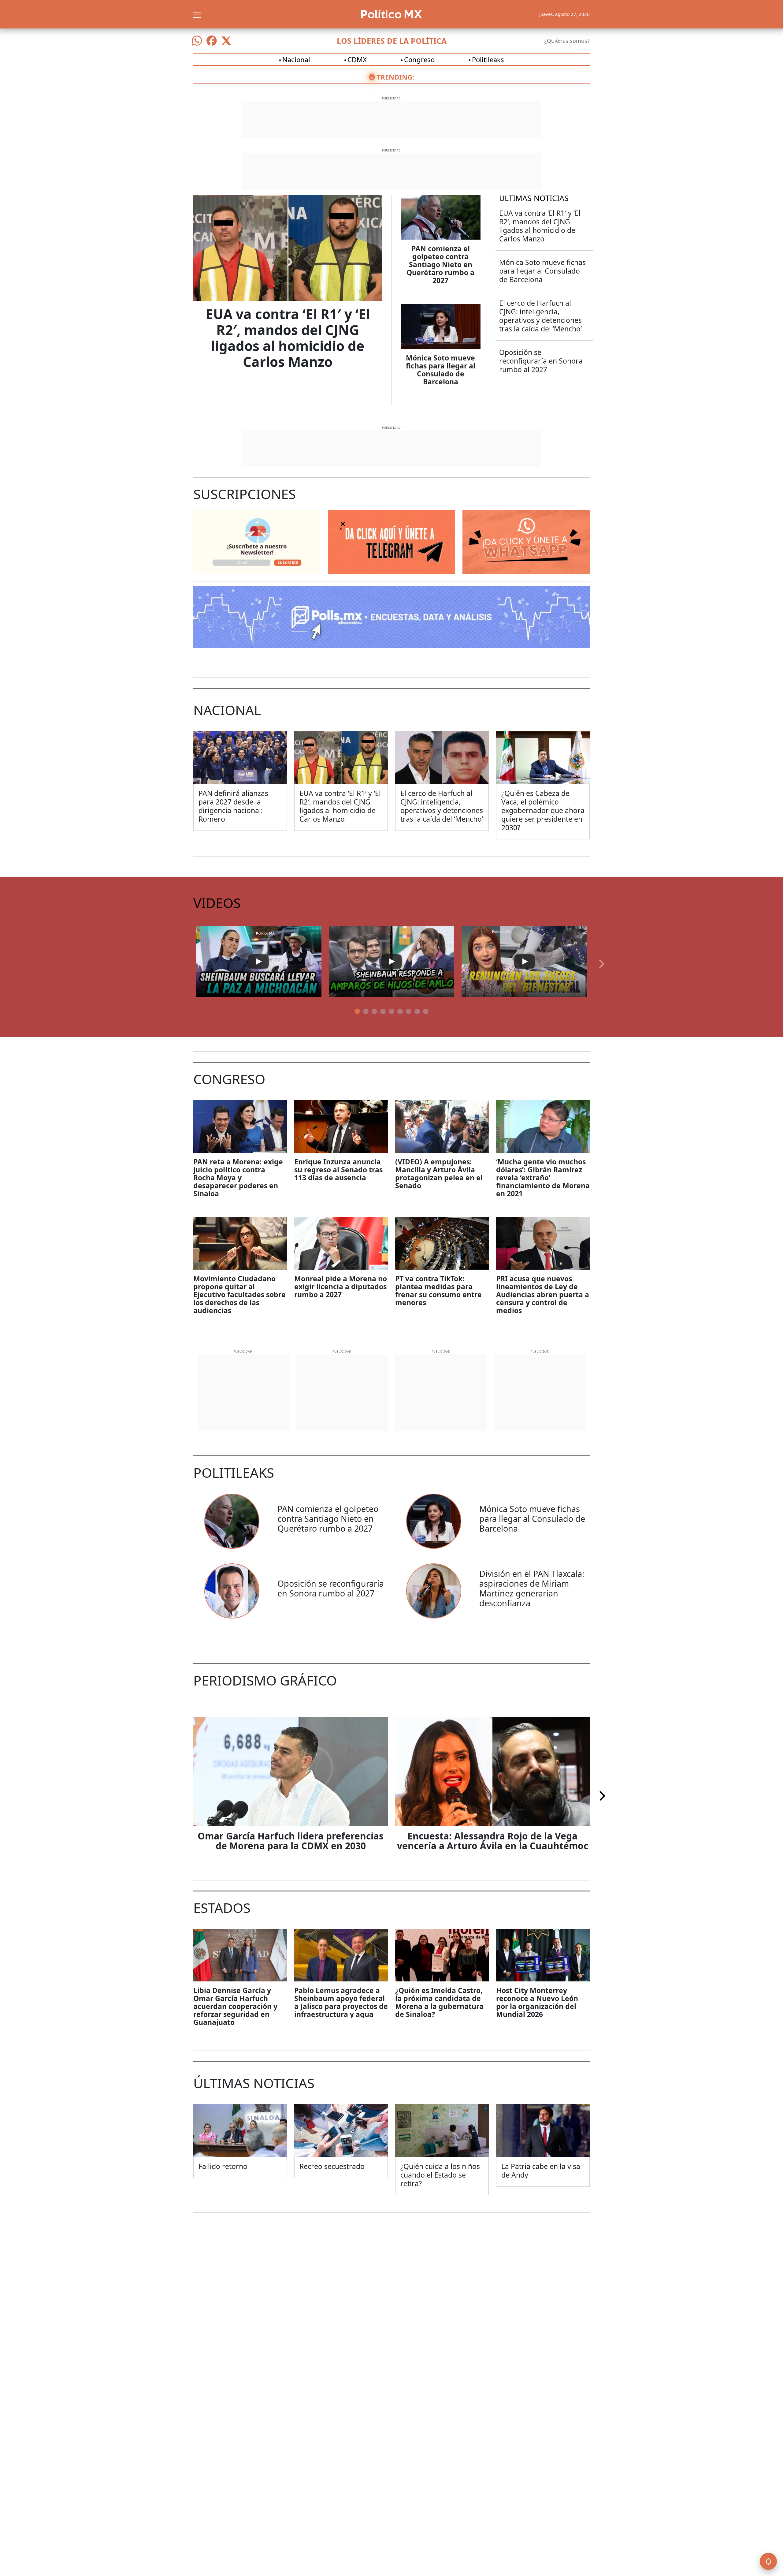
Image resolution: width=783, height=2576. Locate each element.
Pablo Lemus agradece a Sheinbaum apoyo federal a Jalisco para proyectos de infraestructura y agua (341, 2002)
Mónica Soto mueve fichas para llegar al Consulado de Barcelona (441, 370)
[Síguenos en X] (226, 41)
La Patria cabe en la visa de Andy (541, 2171)
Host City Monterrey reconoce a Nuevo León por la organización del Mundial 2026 (537, 2002)
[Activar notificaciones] (768, 2561)
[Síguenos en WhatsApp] (197, 41)
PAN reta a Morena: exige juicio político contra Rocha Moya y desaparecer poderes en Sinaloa (238, 1178)
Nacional (296, 59)
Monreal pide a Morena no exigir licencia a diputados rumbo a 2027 (341, 1286)
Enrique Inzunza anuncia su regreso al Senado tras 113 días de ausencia (338, 1170)
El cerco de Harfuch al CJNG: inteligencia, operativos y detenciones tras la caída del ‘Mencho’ (540, 316)
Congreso (419, 59)
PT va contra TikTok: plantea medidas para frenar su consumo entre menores (438, 1290)
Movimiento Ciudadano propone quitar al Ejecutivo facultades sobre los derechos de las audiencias (239, 1294)
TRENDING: (395, 77)
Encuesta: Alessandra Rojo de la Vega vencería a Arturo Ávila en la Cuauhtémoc (493, 1841)
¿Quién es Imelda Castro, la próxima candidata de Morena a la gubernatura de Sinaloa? (439, 2002)
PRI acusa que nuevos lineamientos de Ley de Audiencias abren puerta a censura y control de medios (543, 1294)
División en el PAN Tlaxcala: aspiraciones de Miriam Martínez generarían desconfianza (532, 1588)
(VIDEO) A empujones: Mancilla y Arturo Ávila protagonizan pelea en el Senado (439, 1174)
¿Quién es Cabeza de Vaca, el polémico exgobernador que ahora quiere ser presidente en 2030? (543, 810)
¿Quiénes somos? (567, 41)
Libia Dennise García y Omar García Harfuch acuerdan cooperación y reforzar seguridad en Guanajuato (235, 2006)
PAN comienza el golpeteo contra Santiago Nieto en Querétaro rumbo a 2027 (440, 264)
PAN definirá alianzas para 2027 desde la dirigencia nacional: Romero (233, 806)
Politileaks (488, 59)
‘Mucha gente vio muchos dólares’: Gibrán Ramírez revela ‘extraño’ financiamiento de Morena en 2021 (543, 1178)
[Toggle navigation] (197, 14)
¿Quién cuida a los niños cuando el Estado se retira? (440, 2175)
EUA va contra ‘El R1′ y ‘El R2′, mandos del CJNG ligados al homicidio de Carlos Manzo (288, 338)
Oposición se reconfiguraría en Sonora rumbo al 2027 (541, 361)
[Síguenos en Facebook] (212, 41)
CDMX (357, 59)
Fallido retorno (223, 2166)
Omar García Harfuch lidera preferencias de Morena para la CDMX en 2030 (291, 1841)
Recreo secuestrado (332, 2166)
